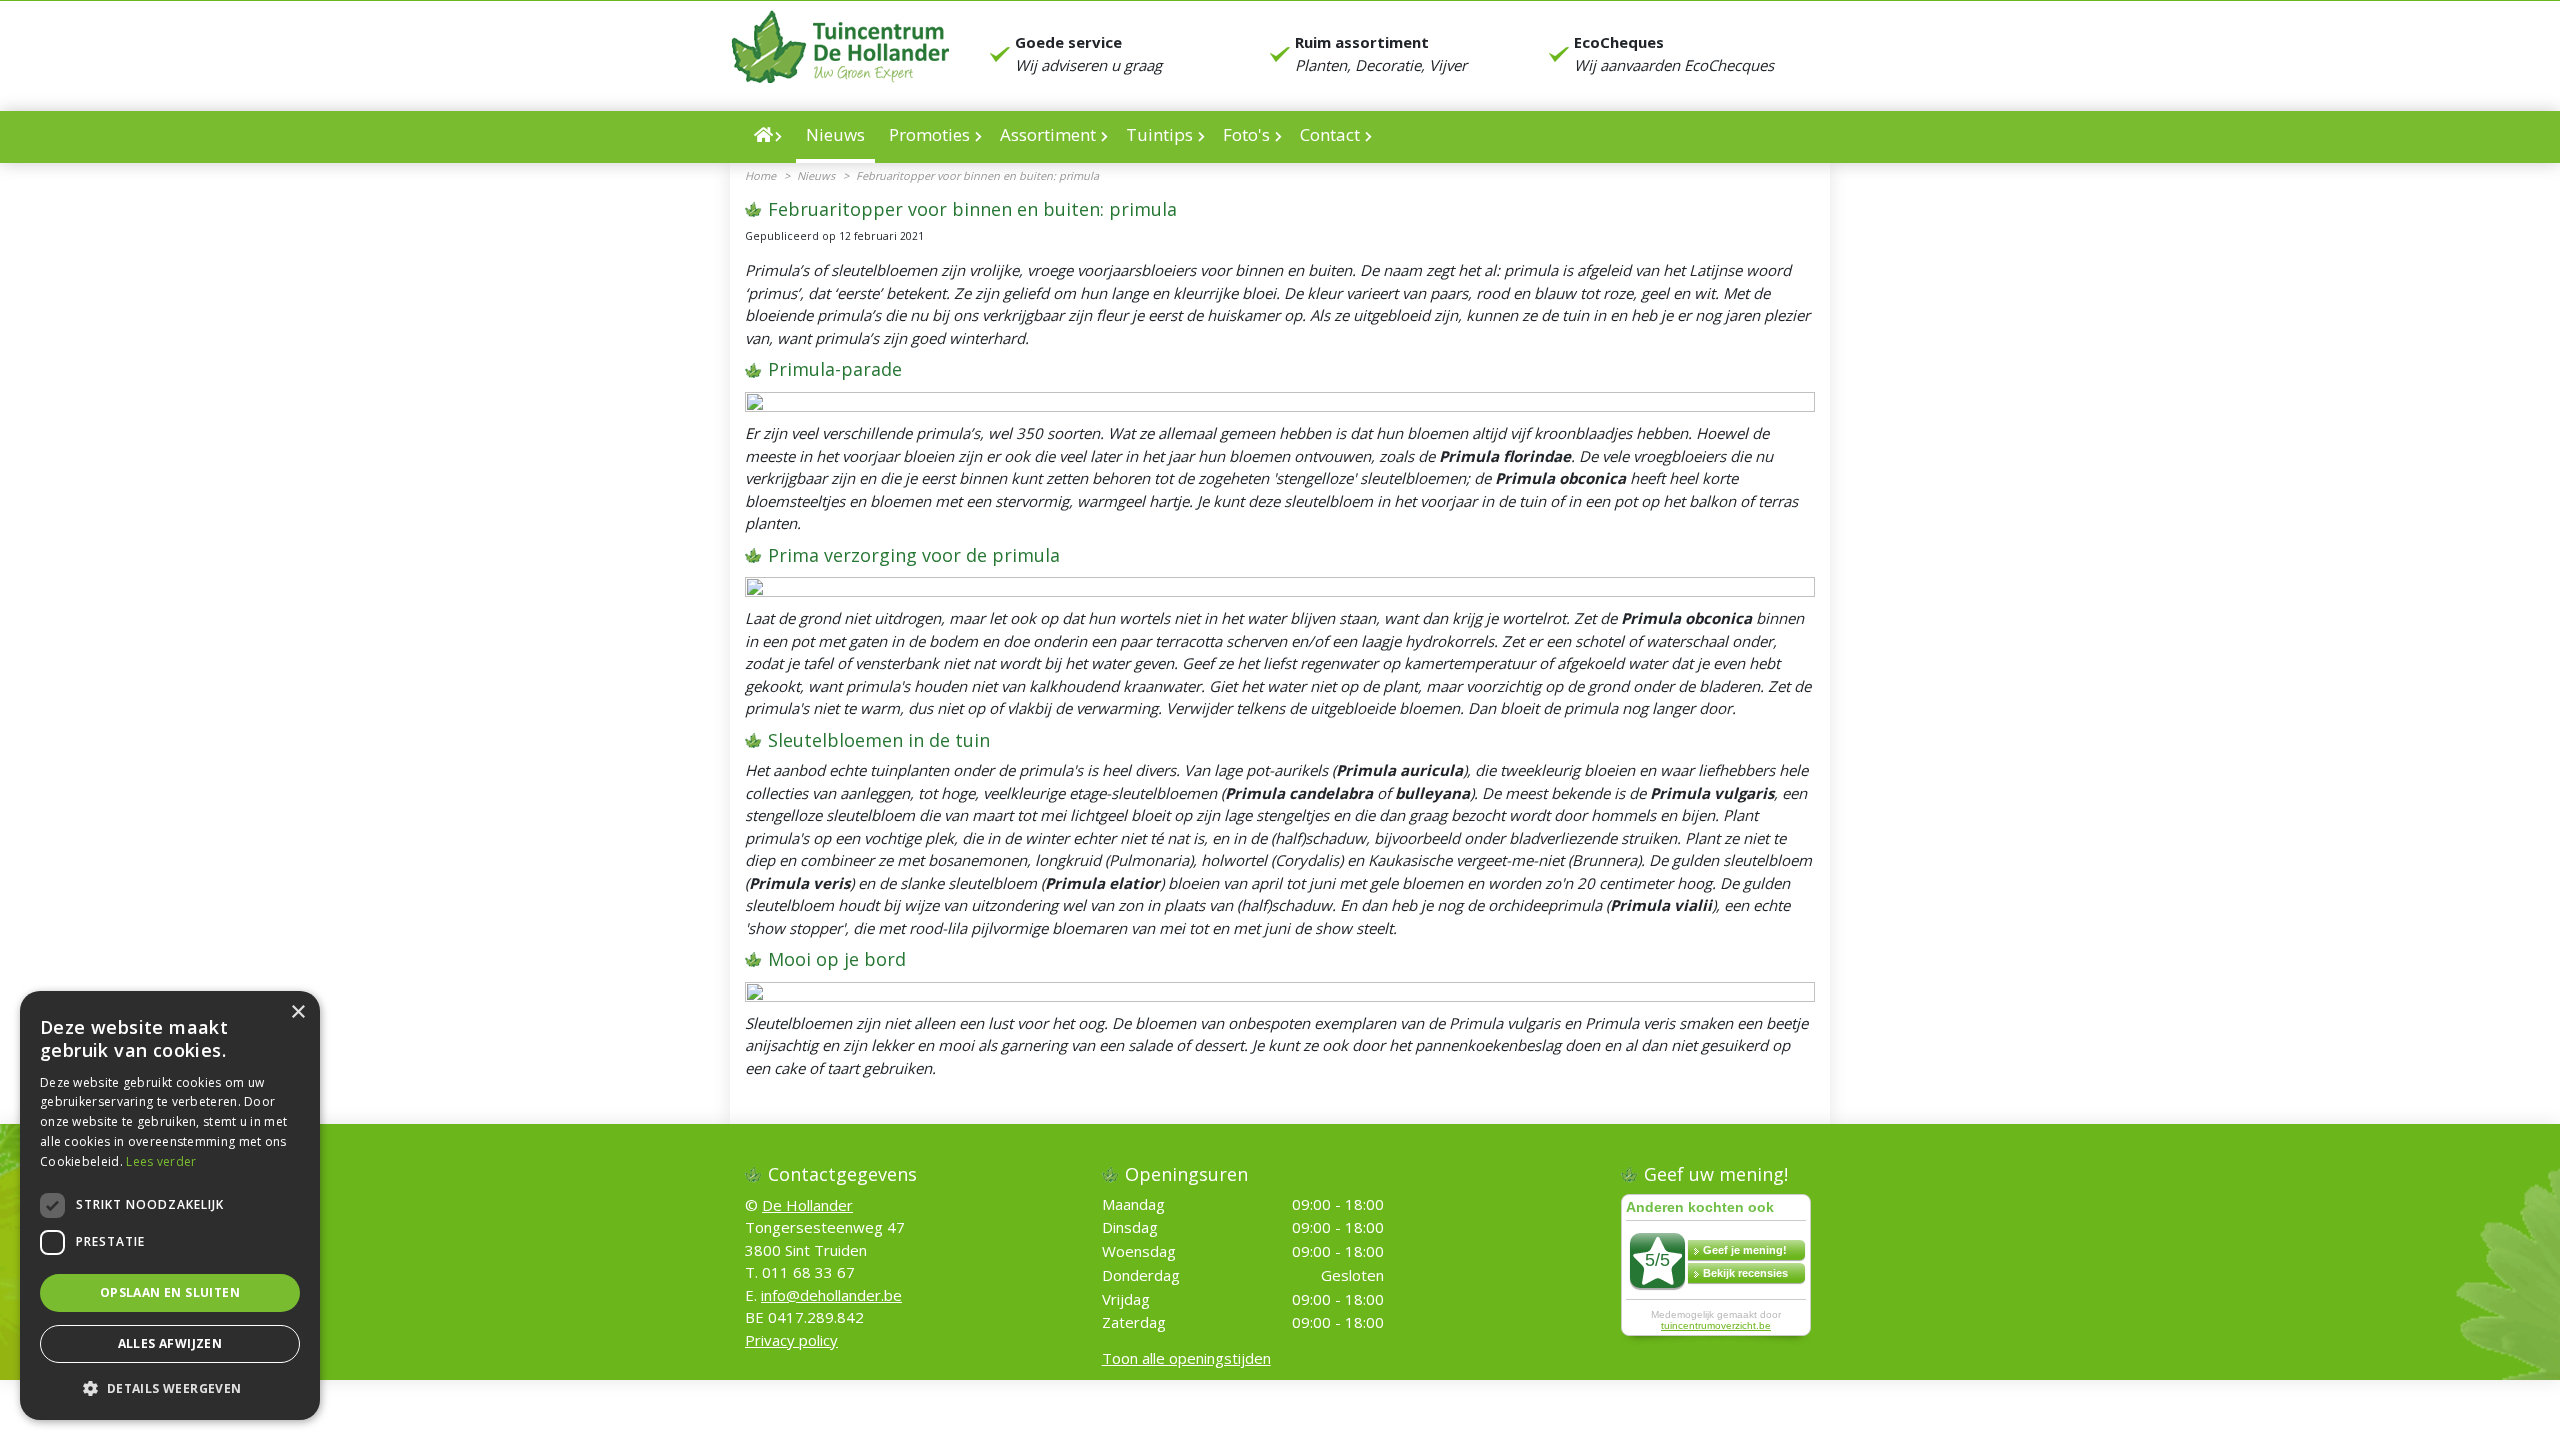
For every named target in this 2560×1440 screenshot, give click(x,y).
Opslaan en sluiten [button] (170, 1292)
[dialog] (170, 1205)
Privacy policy (791, 1340)
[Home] (768, 137)
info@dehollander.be (831, 1295)
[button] (170, 1388)
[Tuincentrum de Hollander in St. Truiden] (839, 46)
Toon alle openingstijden (1186, 1359)
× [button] (297, 1012)
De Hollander (807, 1205)
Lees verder (161, 1161)
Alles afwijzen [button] (170, 1343)
